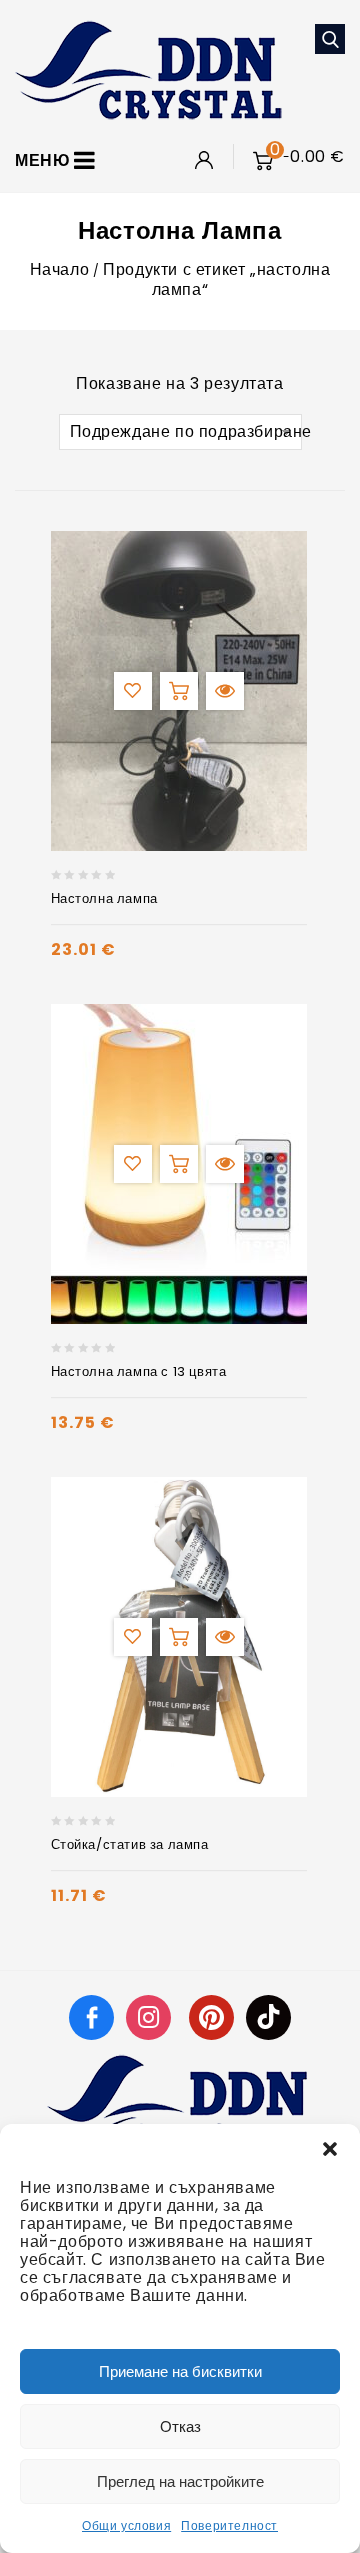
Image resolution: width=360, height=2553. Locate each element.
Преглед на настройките (180, 2481)
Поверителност (229, 2525)
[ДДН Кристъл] (148, 68)
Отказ (180, 2426)
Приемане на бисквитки (180, 2371)
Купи (179, 691)
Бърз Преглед (225, 691)
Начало (60, 269)
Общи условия (126, 2525)
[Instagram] (151, 2016)
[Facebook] (91, 2016)
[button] (330, 2149)
